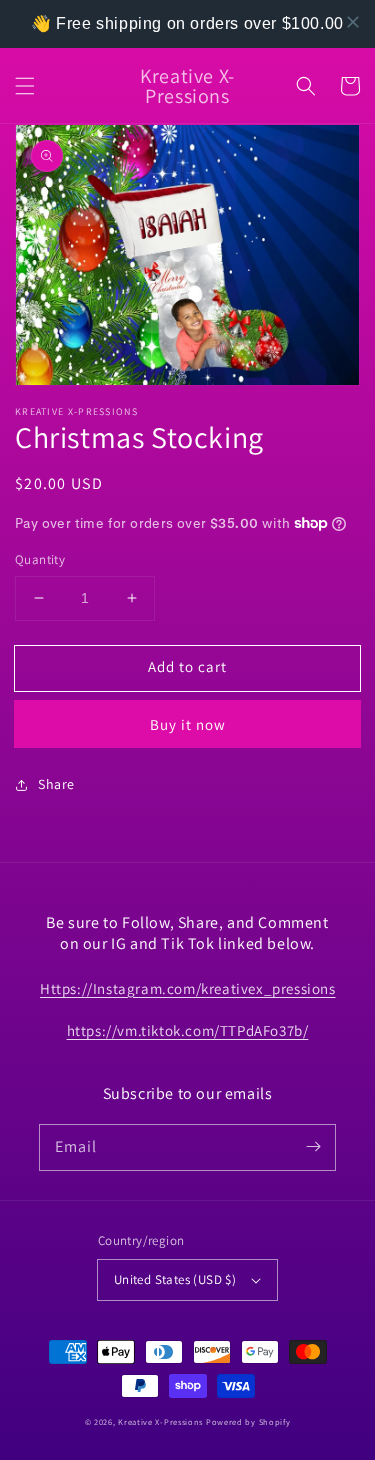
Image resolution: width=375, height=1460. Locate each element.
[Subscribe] (313, 1147)
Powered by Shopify (248, 1421)
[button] (25, 86)
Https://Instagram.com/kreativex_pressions (188, 988)
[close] (353, 22)
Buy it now (188, 724)
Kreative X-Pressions (160, 1421)
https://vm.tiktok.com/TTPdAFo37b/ (188, 1030)
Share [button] (56, 784)
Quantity (40, 559)
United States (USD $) (175, 1279)
